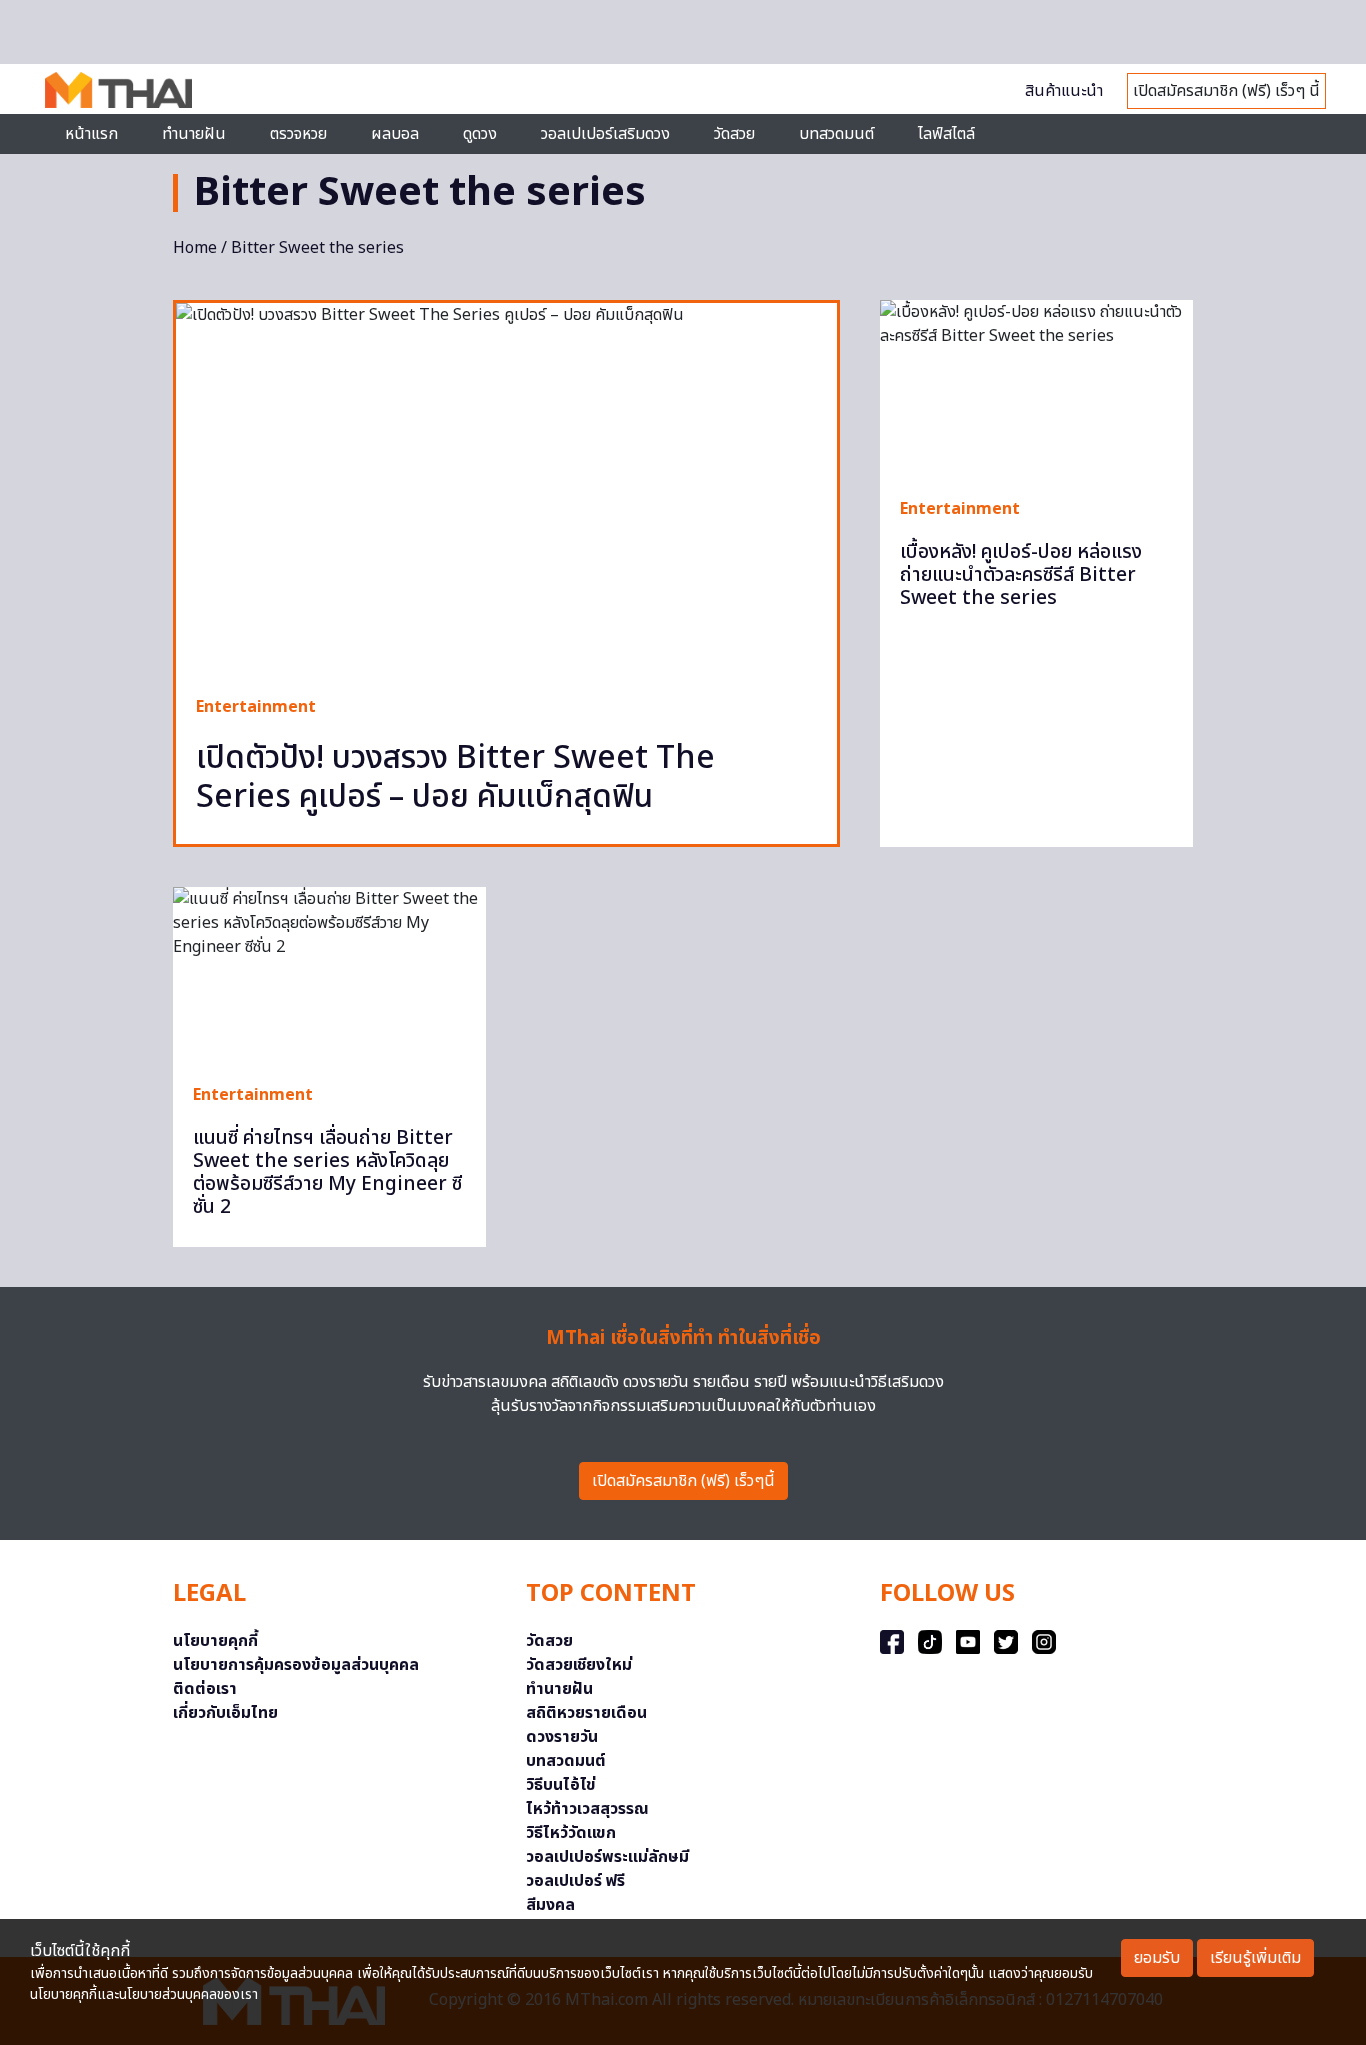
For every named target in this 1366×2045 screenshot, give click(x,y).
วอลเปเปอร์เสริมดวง (605, 134)
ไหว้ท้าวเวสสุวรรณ (587, 1809)
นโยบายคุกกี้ (215, 1641)
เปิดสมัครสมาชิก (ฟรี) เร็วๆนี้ (683, 1481)
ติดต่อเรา (205, 1689)
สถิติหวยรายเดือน (586, 1713)
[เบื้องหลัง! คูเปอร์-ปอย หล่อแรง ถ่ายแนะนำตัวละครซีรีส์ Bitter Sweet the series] (1036, 388)
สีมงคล (550, 1905)
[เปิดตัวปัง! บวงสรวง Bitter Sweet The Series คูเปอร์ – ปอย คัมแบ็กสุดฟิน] (506, 489)
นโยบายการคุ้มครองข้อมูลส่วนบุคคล (296, 1665)
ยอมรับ (1157, 1958)
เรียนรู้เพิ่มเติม (1255, 1958)
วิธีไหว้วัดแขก (571, 1833)
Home (195, 248)
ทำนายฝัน (194, 134)
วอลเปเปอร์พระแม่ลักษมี (607, 1857)
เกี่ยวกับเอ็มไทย (225, 1713)
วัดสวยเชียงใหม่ (579, 1665)
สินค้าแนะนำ (1064, 91)
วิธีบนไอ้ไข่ (561, 1785)
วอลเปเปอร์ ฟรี (575, 1881)
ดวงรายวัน (562, 1737)
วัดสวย (734, 134)
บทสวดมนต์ (836, 134)
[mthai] (118, 89)
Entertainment (256, 707)
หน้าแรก (91, 134)
